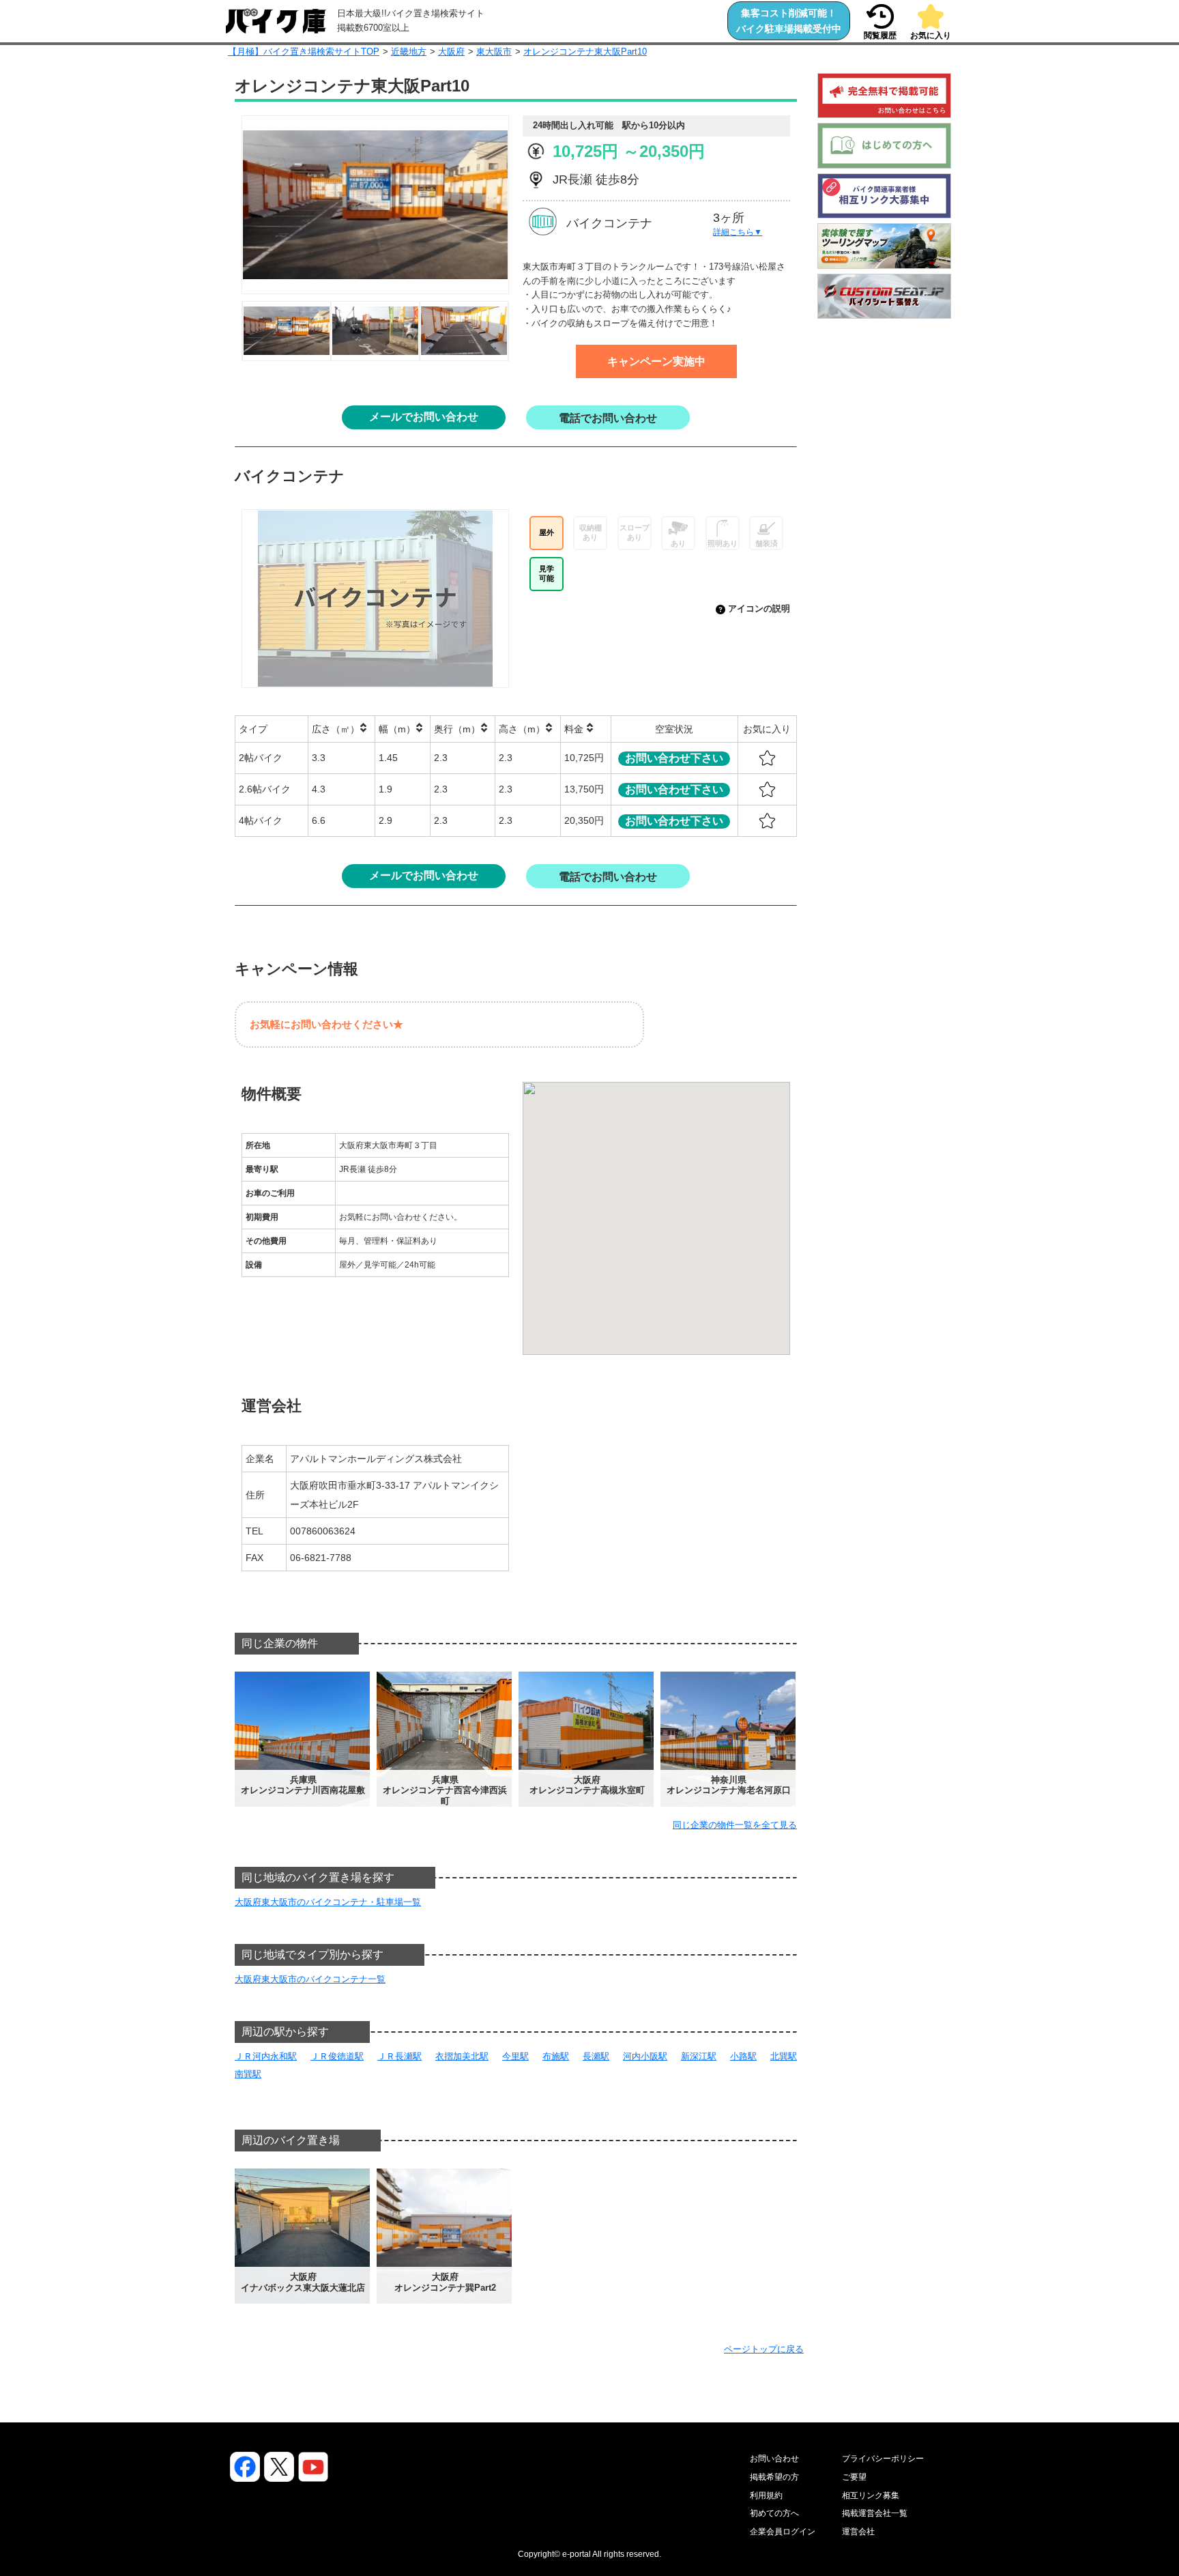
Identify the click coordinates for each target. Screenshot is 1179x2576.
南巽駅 (248, 2074)
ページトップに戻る (764, 2349)
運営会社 (858, 2532)
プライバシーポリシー (883, 2459)
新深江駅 (699, 2056)
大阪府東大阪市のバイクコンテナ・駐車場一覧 (328, 1902)
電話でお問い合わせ (608, 418)
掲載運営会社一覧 (875, 2513)
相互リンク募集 (871, 2495)
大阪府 (451, 52)
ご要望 (854, 2477)
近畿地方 (409, 52)
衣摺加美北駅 (462, 2056)
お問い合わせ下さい (674, 758)
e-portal (577, 2554)
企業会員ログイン (783, 2532)
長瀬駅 (596, 2056)
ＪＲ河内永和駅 (266, 2056)
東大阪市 (494, 52)
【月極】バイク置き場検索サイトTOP (304, 52)
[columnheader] (272, 729)
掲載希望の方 (774, 2477)
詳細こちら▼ (738, 232)
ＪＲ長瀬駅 (399, 2056)
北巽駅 (784, 2056)
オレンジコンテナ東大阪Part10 (585, 52)
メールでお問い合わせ (424, 417)
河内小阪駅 (645, 2056)
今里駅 (515, 2056)
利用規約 (766, 2495)
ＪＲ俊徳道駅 (337, 2056)
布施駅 (556, 2056)
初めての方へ (774, 2513)
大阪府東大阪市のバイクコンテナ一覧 (310, 1979)
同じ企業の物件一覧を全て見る (735, 1825)
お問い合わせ (774, 2459)
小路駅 (743, 2056)
